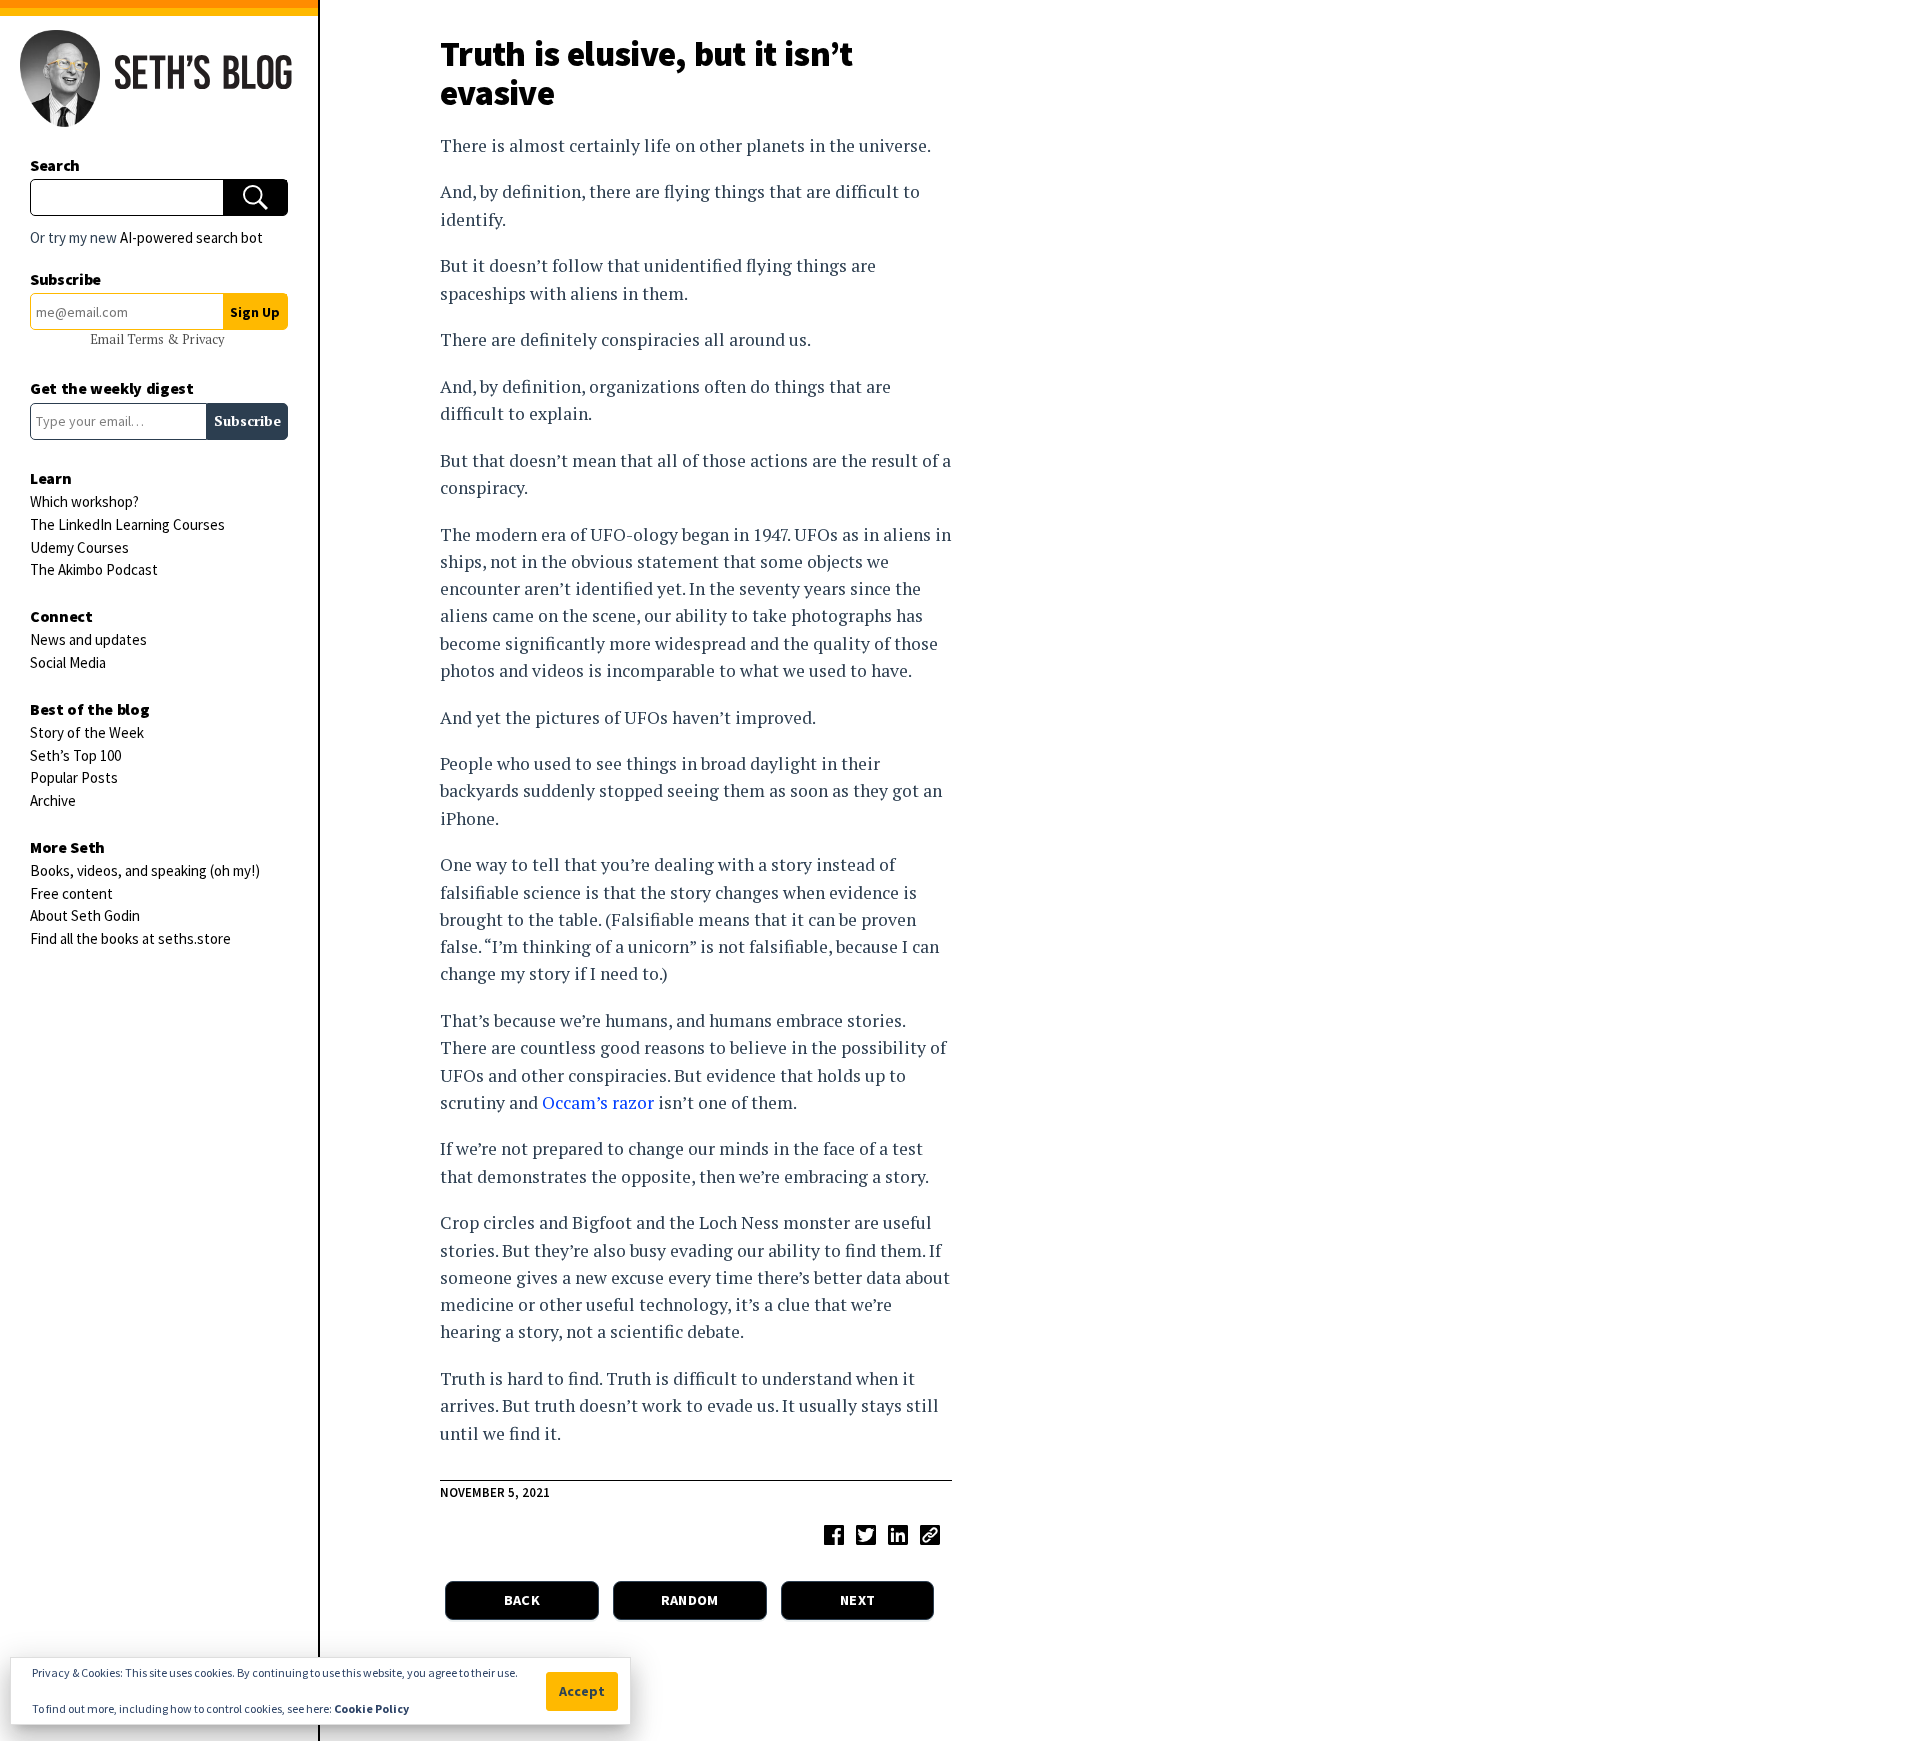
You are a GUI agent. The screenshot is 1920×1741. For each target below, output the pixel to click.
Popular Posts (74, 777)
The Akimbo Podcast (94, 569)
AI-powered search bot (191, 237)
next (857, 1600)
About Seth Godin (85, 915)
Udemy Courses (79, 547)
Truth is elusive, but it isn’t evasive (646, 73)
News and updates (88, 639)
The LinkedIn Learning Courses (127, 524)
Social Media (68, 662)
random (690, 1600)
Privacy (203, 339)
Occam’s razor (598, 1102)
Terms (147, 339)
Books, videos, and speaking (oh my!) (145, 870)
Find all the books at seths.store (130, 938)
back (522, 1600)
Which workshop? (84, 501)
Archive (53, 800)
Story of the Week (87, 732)
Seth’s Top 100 (75, 755)
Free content (71, 893)
